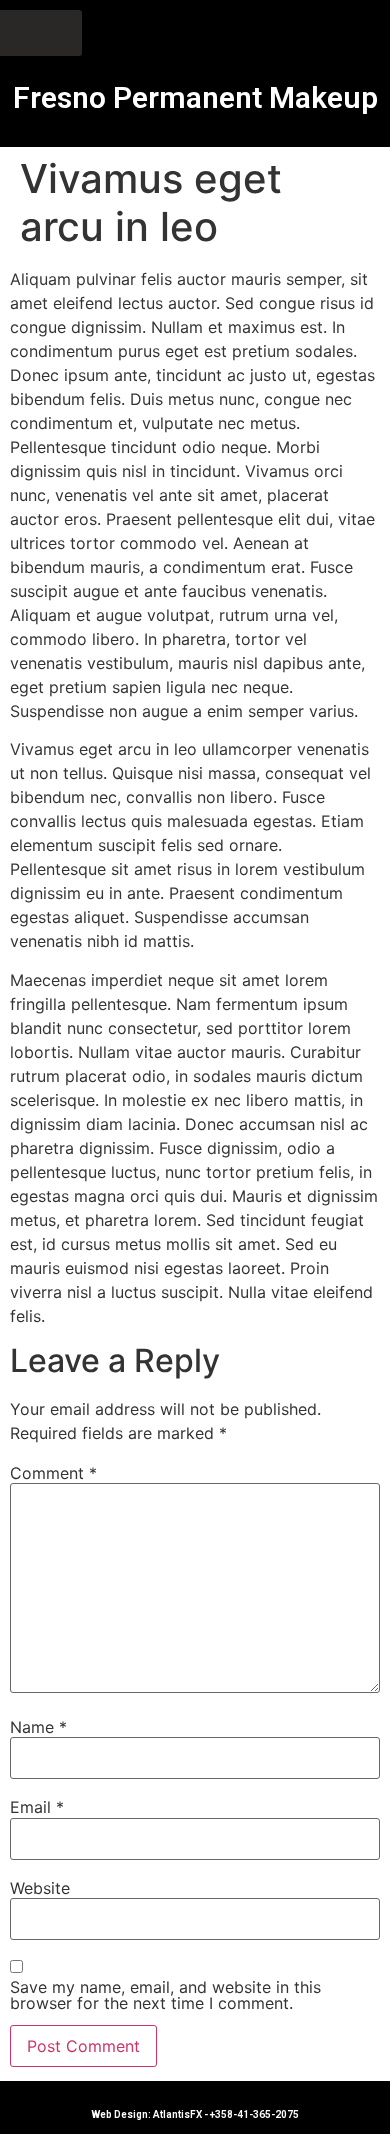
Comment (53, 1473)
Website (40, 1888)
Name (38, 1727)
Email (37, 1807)
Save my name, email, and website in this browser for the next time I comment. (165, 1995)
